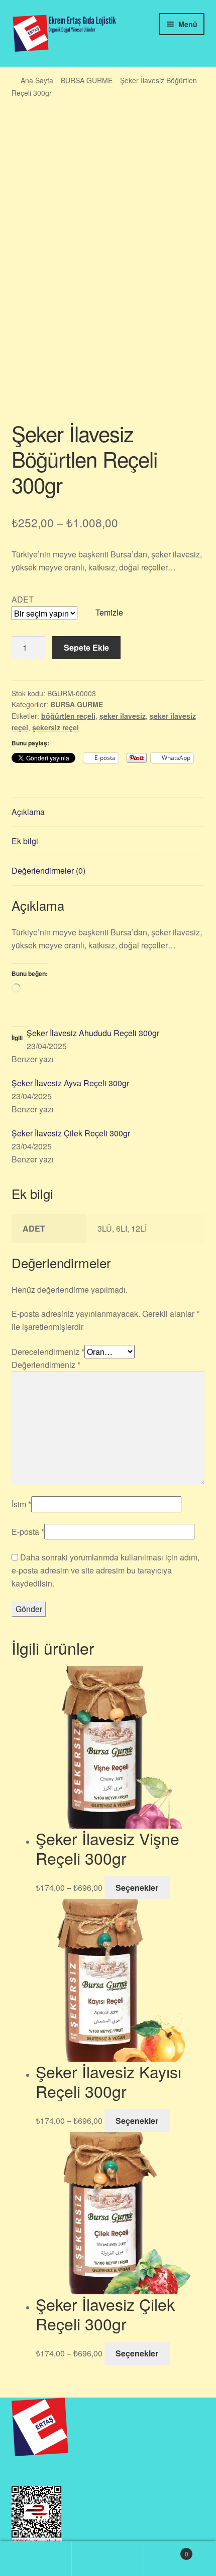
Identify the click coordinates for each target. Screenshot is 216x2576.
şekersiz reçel (56, 727)
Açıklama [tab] (28, 812)
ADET (23, 599)
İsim (21, 1504)
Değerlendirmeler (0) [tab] (48, 870)
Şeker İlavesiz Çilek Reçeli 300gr (71, 1133)
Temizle (109, 612)
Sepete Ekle (86, 647)
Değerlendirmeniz (46, 1365)
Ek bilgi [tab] (25, 841)
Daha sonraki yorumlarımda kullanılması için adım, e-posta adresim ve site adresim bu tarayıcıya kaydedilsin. (105, 1570)
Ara (108, 2559)
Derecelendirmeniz (48, 1352)
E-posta (28, 1532)
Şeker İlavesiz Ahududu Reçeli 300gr (93, 1033)
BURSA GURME (87, 80)
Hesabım (36, 2559)
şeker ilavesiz (123, 716)
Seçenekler (137, 1888)
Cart (166, 2550)
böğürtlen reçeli (68, 716)
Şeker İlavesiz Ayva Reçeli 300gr (70, 1083)
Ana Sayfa (37, 80)
